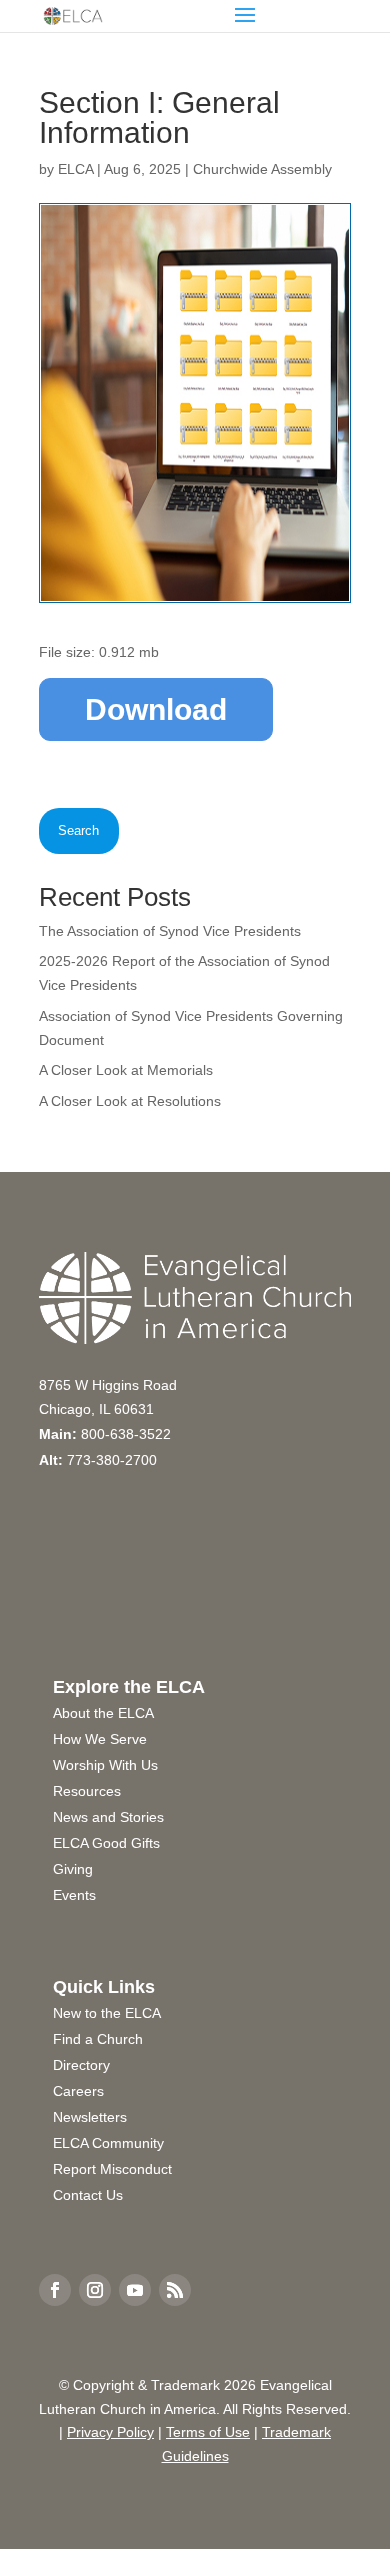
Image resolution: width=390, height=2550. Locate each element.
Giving (73, 1869)
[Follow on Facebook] (55, 2290)
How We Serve (100, 1739)
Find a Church (98, 2039)
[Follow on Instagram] (95, 2290)
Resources (87, 1791)
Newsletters (90, 2117)
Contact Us (88, 2195)
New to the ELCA (107, 2013)
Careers (78, 2091)
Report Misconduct (112, 2169)
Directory (81, 2065)
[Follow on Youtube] (135, 2290)
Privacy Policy (110, 2432)
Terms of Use (208, 2432)
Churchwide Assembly (262, 169)
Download (156, 709)
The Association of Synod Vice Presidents (170, 931)
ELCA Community (108, 2143)
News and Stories (108, 1817)
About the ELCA (103, 1713)
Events (74, 1895)
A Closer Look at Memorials (126, 1070)
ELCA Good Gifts (106, 1843)
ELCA (75, 169)
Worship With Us (105, 1765)
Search (78, 830)
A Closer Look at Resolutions (130, 1101)
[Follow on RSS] (175, 2290)
